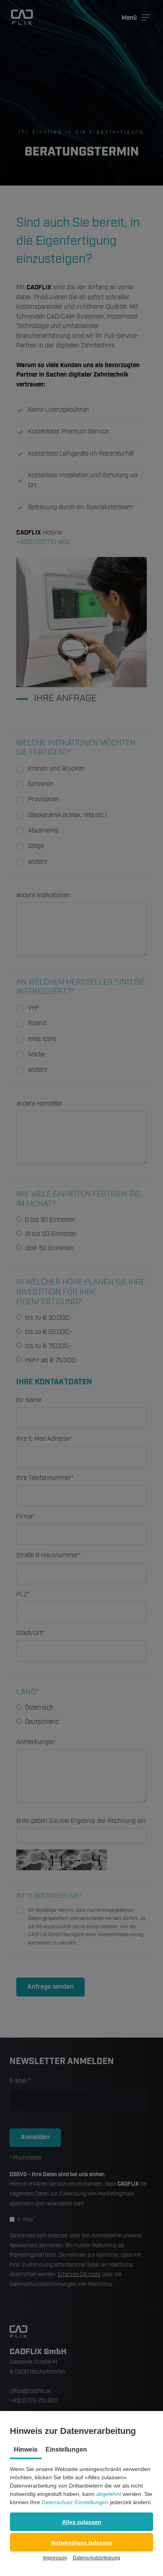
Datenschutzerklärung (97, 2558)
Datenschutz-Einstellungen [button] (75, 2502)
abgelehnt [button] (109, 2494)
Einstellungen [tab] (66, 2449)
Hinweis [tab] (26, 2449)
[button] (81, 2522)
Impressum (55, 2558)
